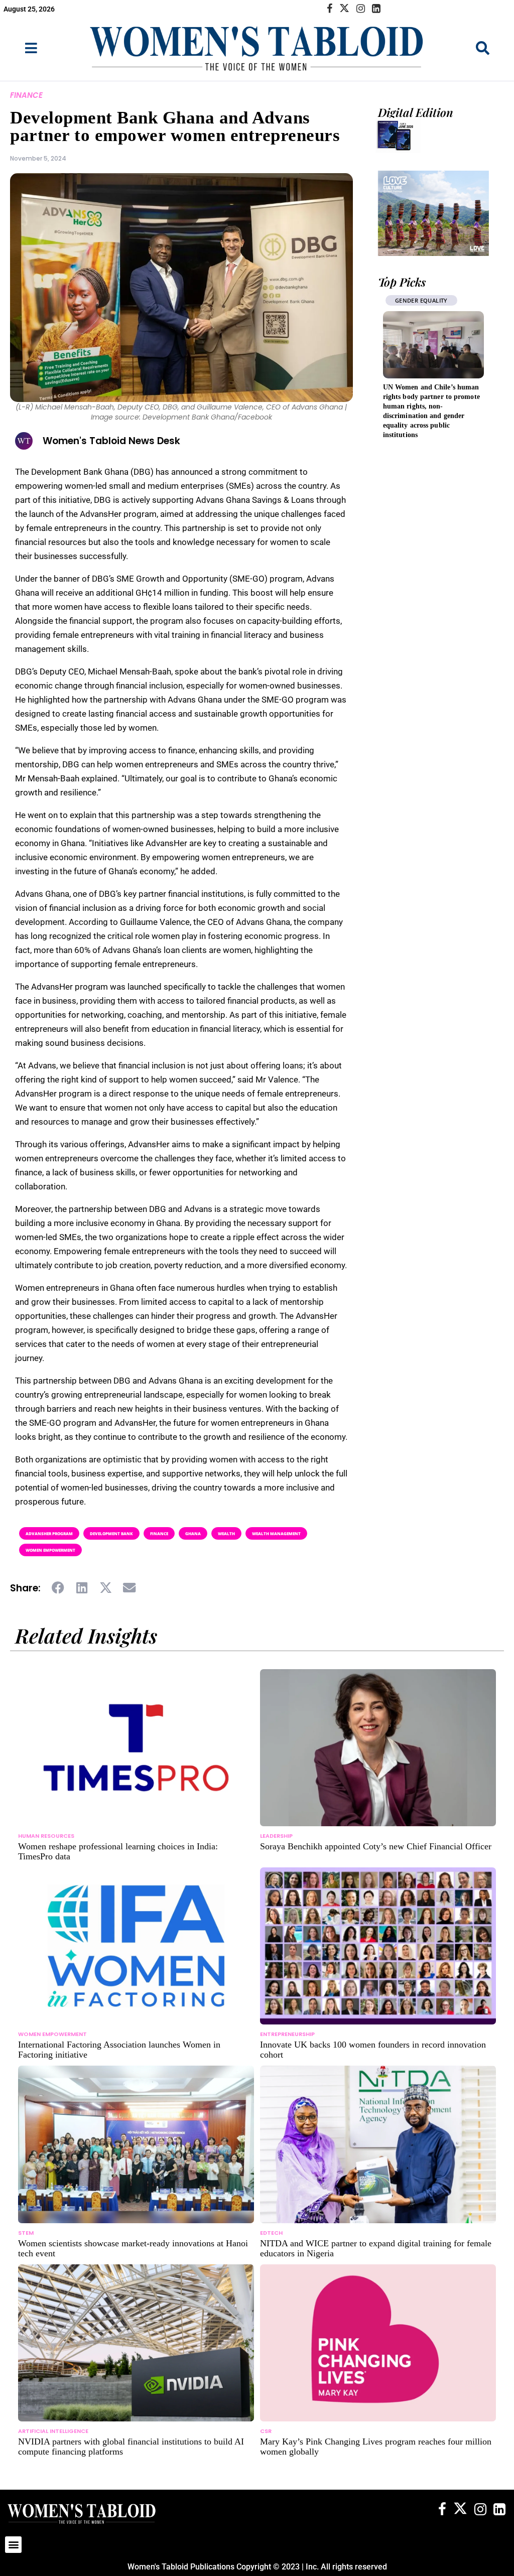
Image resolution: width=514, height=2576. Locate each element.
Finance (26, 95)
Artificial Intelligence (53, 2431)
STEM (26, 2233)
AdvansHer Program (49, 1533)
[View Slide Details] (433, 213)
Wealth (226, 1533)
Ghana (193, 1533)
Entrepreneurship (287, 2034)
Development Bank (111, 1533)
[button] (58, 1588)
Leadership (412, 300)
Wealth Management (276, 1533)
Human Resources (46, 1836)
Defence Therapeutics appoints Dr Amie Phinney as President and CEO (430, 397)
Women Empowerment (50, 1550)
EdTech (271, 2233)
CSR (266, 2431)
